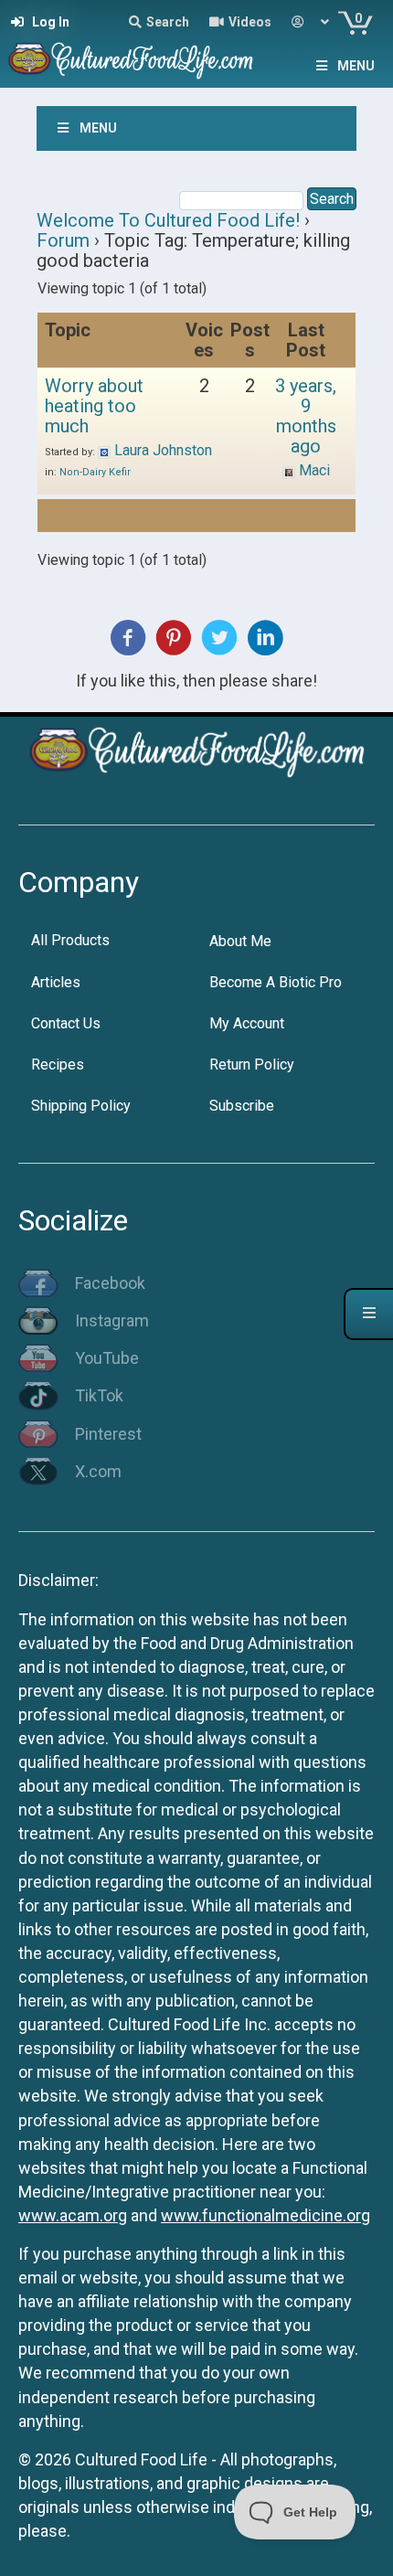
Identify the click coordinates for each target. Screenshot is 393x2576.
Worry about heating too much (94, 406)
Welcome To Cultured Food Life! (168, 220)
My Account (247, 1023)
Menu (356, 66)
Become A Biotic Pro (276, 982)
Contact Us (66, 1023)
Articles (56, 982)
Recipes (58, 1064)
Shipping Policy (81, 1106)
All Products (70, 940)
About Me (240, 941)
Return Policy (252, 1064)
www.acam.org (73, 2215)
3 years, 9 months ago (306, 416)
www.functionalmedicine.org (266, 2215)
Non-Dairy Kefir (95, 472)
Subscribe (242, 1106)
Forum (63, 240)
